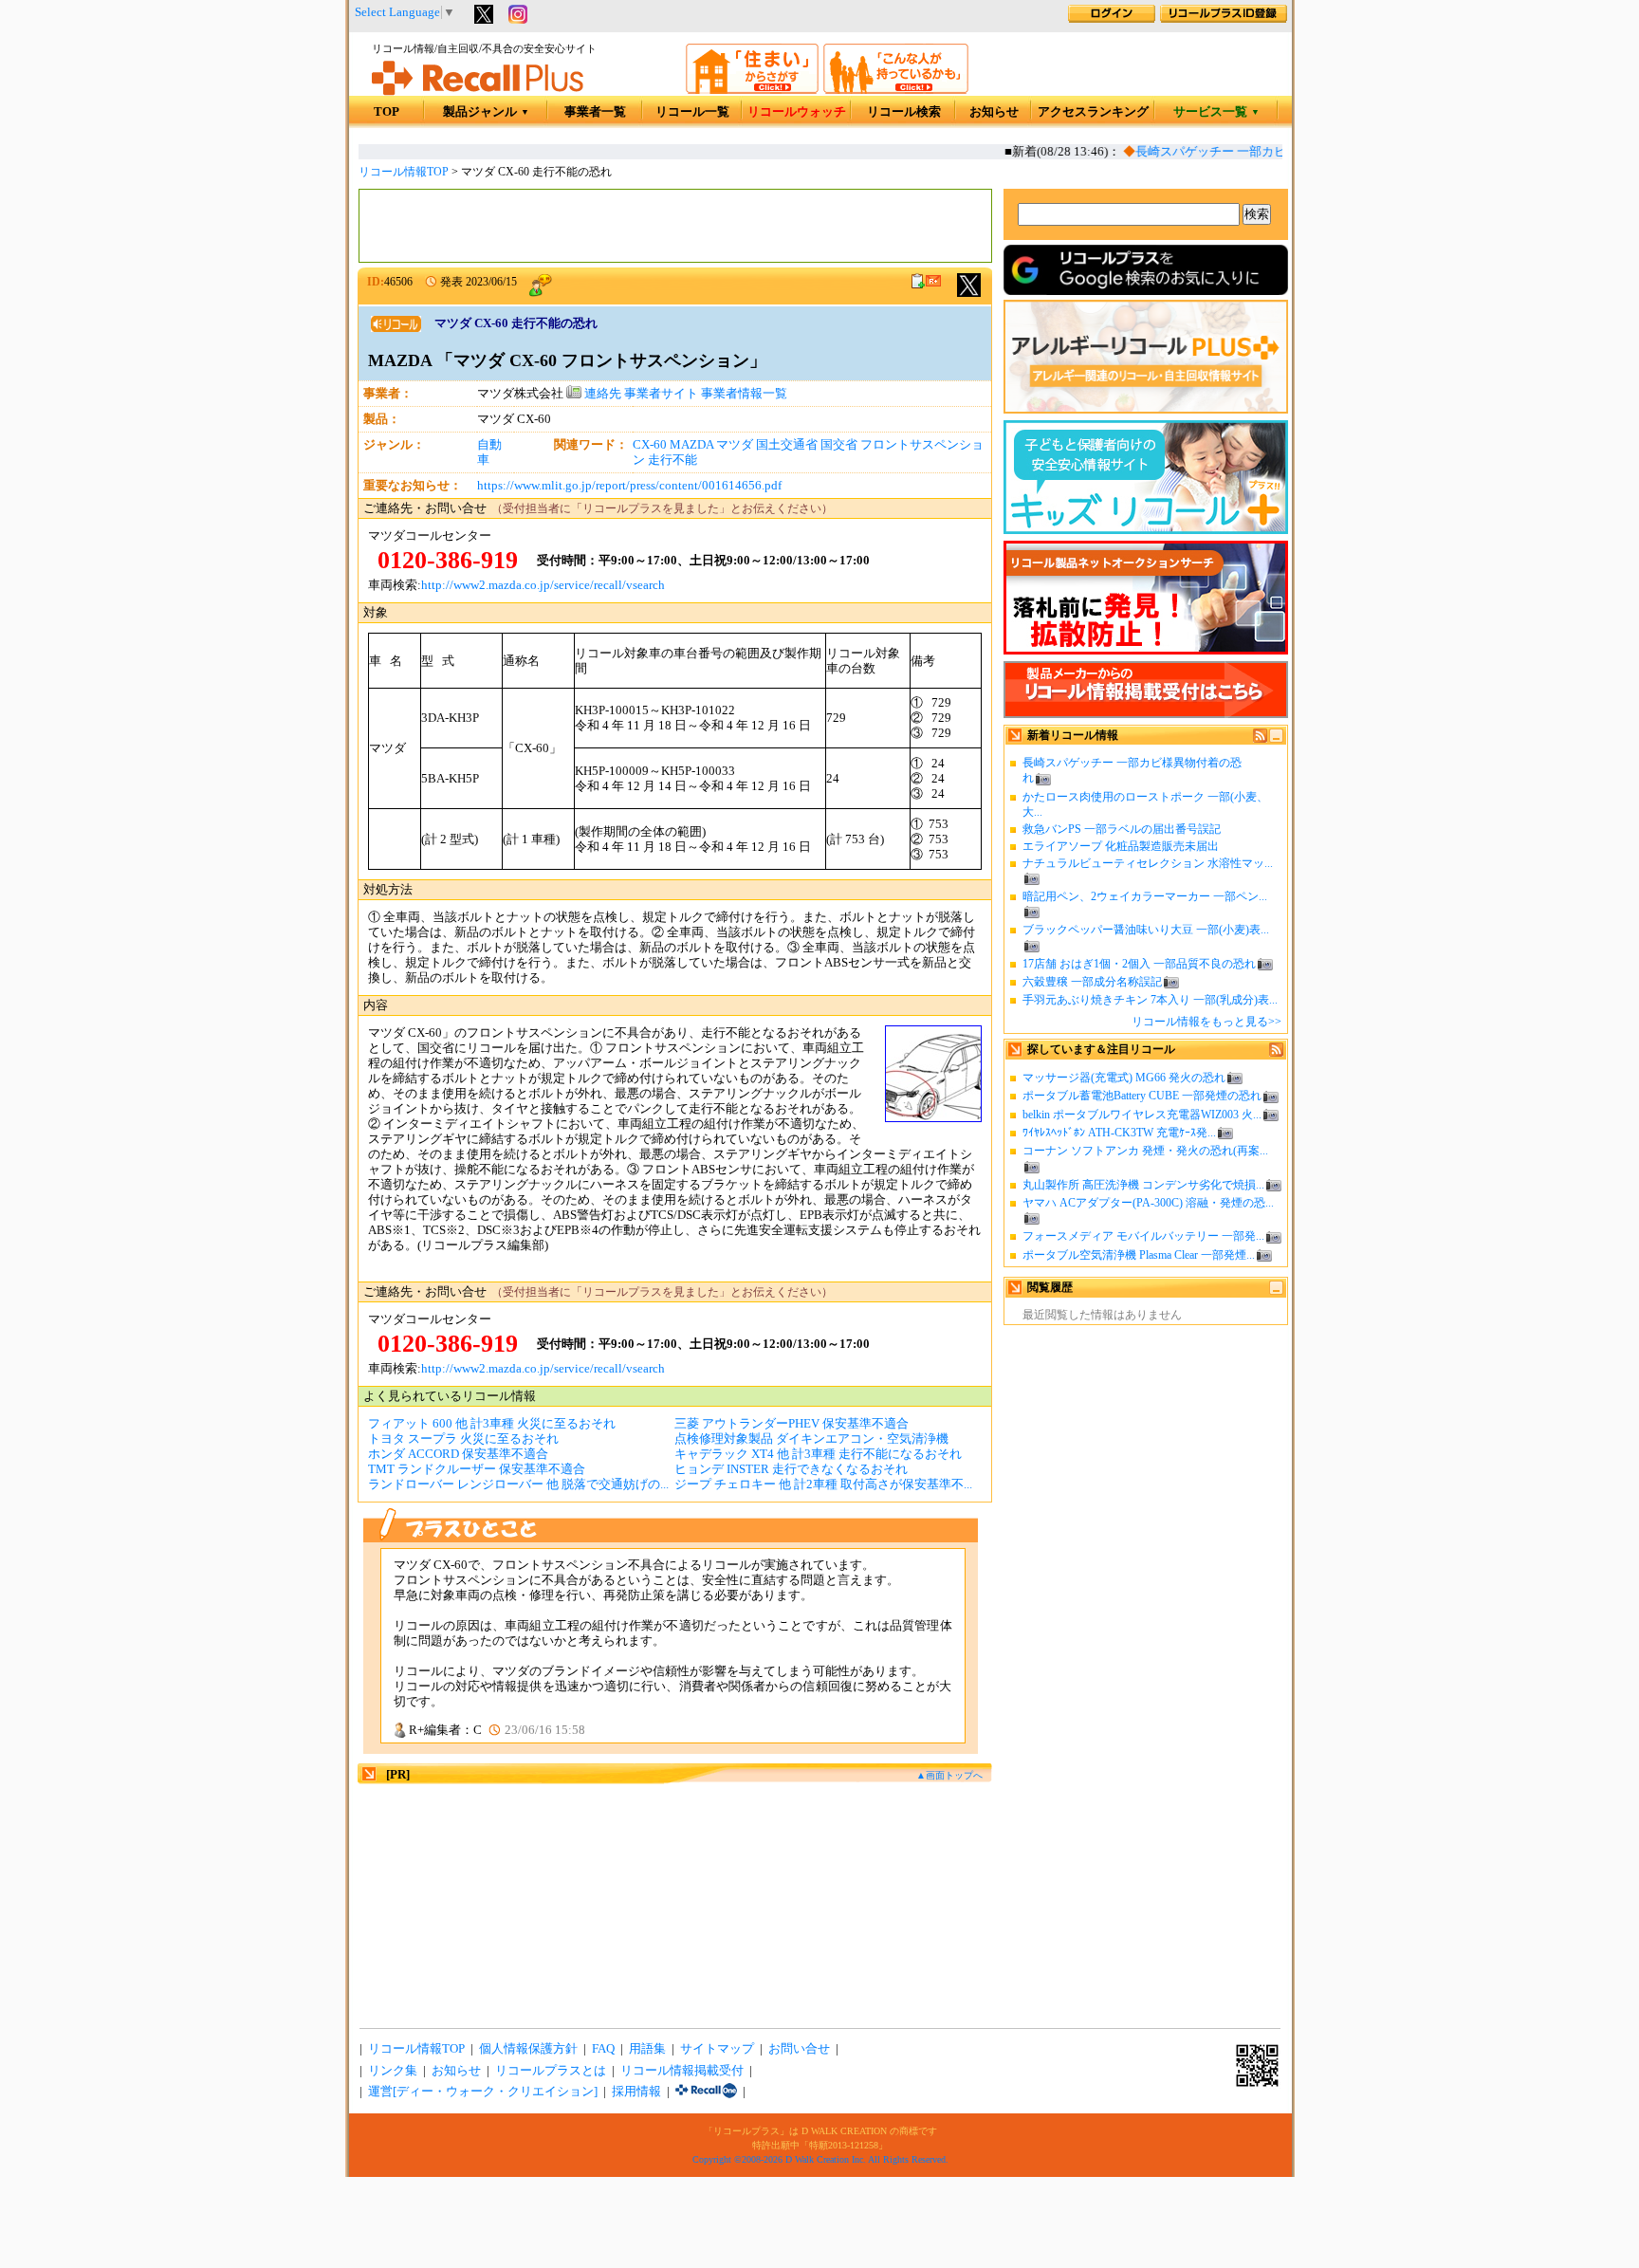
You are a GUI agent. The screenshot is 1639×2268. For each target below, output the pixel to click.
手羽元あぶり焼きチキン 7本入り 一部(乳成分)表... (1150, 1000)
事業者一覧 (595, 112)
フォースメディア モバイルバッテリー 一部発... (1143, 1236)
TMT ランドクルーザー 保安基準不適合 (477, 1469)
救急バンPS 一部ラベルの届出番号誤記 (1122, 829)
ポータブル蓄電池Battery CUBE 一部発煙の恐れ (1142, 1096)
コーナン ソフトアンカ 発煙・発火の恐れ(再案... (1145, 1151)
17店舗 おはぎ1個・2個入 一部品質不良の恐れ (1139, 964)
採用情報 (636, 2092)
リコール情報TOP (404, 172)
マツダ (735, 445)
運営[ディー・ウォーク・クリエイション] (483, 2092)
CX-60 (650, 445)
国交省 (839, 445)
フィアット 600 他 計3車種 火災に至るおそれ (492, 1424)
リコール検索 (904, 112)
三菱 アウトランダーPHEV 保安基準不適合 (792, 1424)
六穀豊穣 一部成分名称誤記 (1092, 982)
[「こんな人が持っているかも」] (896, 90)
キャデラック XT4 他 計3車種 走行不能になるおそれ (818, 1454)
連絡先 (601, 394)
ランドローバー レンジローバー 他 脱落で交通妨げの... (518, 1484)
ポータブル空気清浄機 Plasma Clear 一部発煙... (1139, 1255)
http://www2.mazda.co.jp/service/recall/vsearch (543, 585)
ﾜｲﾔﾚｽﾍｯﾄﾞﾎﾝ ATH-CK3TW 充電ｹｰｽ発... (1119, 1133)
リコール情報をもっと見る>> (1206, 1022)
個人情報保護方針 (528, 2049)
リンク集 (393, 2071)
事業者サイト (661, 394)
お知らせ (994, 112)
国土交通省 (787, 445)
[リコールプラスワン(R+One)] (706, 2092)
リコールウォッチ (797, 112)
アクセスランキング (1093, 112)
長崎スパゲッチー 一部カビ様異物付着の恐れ (1244, 152)
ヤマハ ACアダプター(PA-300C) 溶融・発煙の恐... (1148, 1203)
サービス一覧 (1216, 112)
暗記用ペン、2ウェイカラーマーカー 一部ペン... (1145, 896)
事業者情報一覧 (744, 394)
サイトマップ (717, 2049)
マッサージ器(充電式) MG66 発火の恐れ (1124, 1078)
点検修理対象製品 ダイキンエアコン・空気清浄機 (811, 1439)
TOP (387, 112)
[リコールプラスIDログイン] (1112, 19)
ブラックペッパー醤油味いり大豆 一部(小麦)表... (1146, 930)
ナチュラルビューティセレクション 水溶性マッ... (1148, 863)
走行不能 (672, 460)
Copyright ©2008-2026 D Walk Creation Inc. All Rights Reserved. (820, 2159)
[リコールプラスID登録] (1224, 19)
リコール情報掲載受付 (682, 2071)
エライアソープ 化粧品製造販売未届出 (1121, 846)
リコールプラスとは (551, 2071)
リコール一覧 (692, 112)
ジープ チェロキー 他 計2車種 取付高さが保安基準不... (823, 1484)
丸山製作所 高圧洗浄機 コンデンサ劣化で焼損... (1143, 1185)
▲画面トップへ (949, 1775)
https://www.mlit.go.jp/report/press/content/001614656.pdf (629, 486)
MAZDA (691, 445)
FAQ (603, 2049)
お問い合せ (799, 2049)
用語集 (647, 2049)
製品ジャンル (486, 112)
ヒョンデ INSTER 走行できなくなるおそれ (791, 1469)
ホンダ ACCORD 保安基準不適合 (458, 1454)
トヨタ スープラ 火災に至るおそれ (463, 1439)
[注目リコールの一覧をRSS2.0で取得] (1276, 1053)
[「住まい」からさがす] (752, 90)
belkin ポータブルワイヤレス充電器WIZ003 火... (1142, 1115)
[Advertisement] (675, 226)
